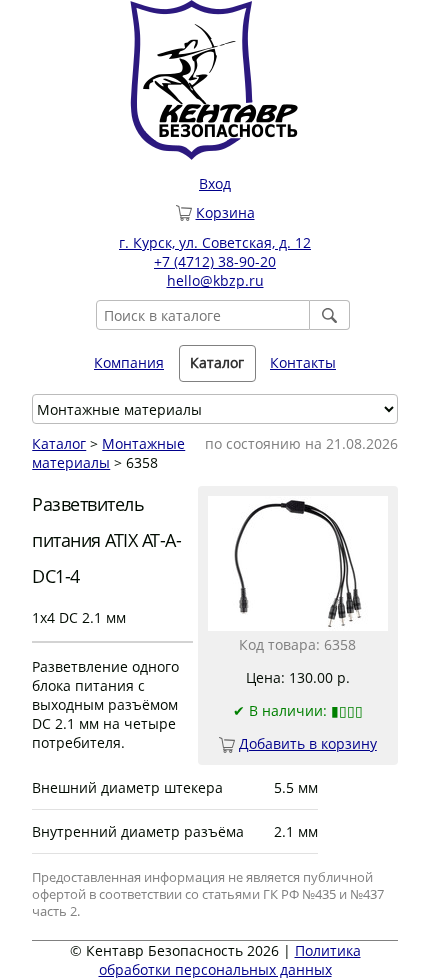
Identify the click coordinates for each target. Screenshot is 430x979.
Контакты (303, 362)
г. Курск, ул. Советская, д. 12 (215, 242)
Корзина (225, 212)
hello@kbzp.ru (215, 280)
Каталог (59, 443)
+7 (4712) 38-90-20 (215, 261)
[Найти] (330, 315)
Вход (215, 183)
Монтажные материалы (108, 453)
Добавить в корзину (308, 743)
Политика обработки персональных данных (230, 960)
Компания (129, 362)
